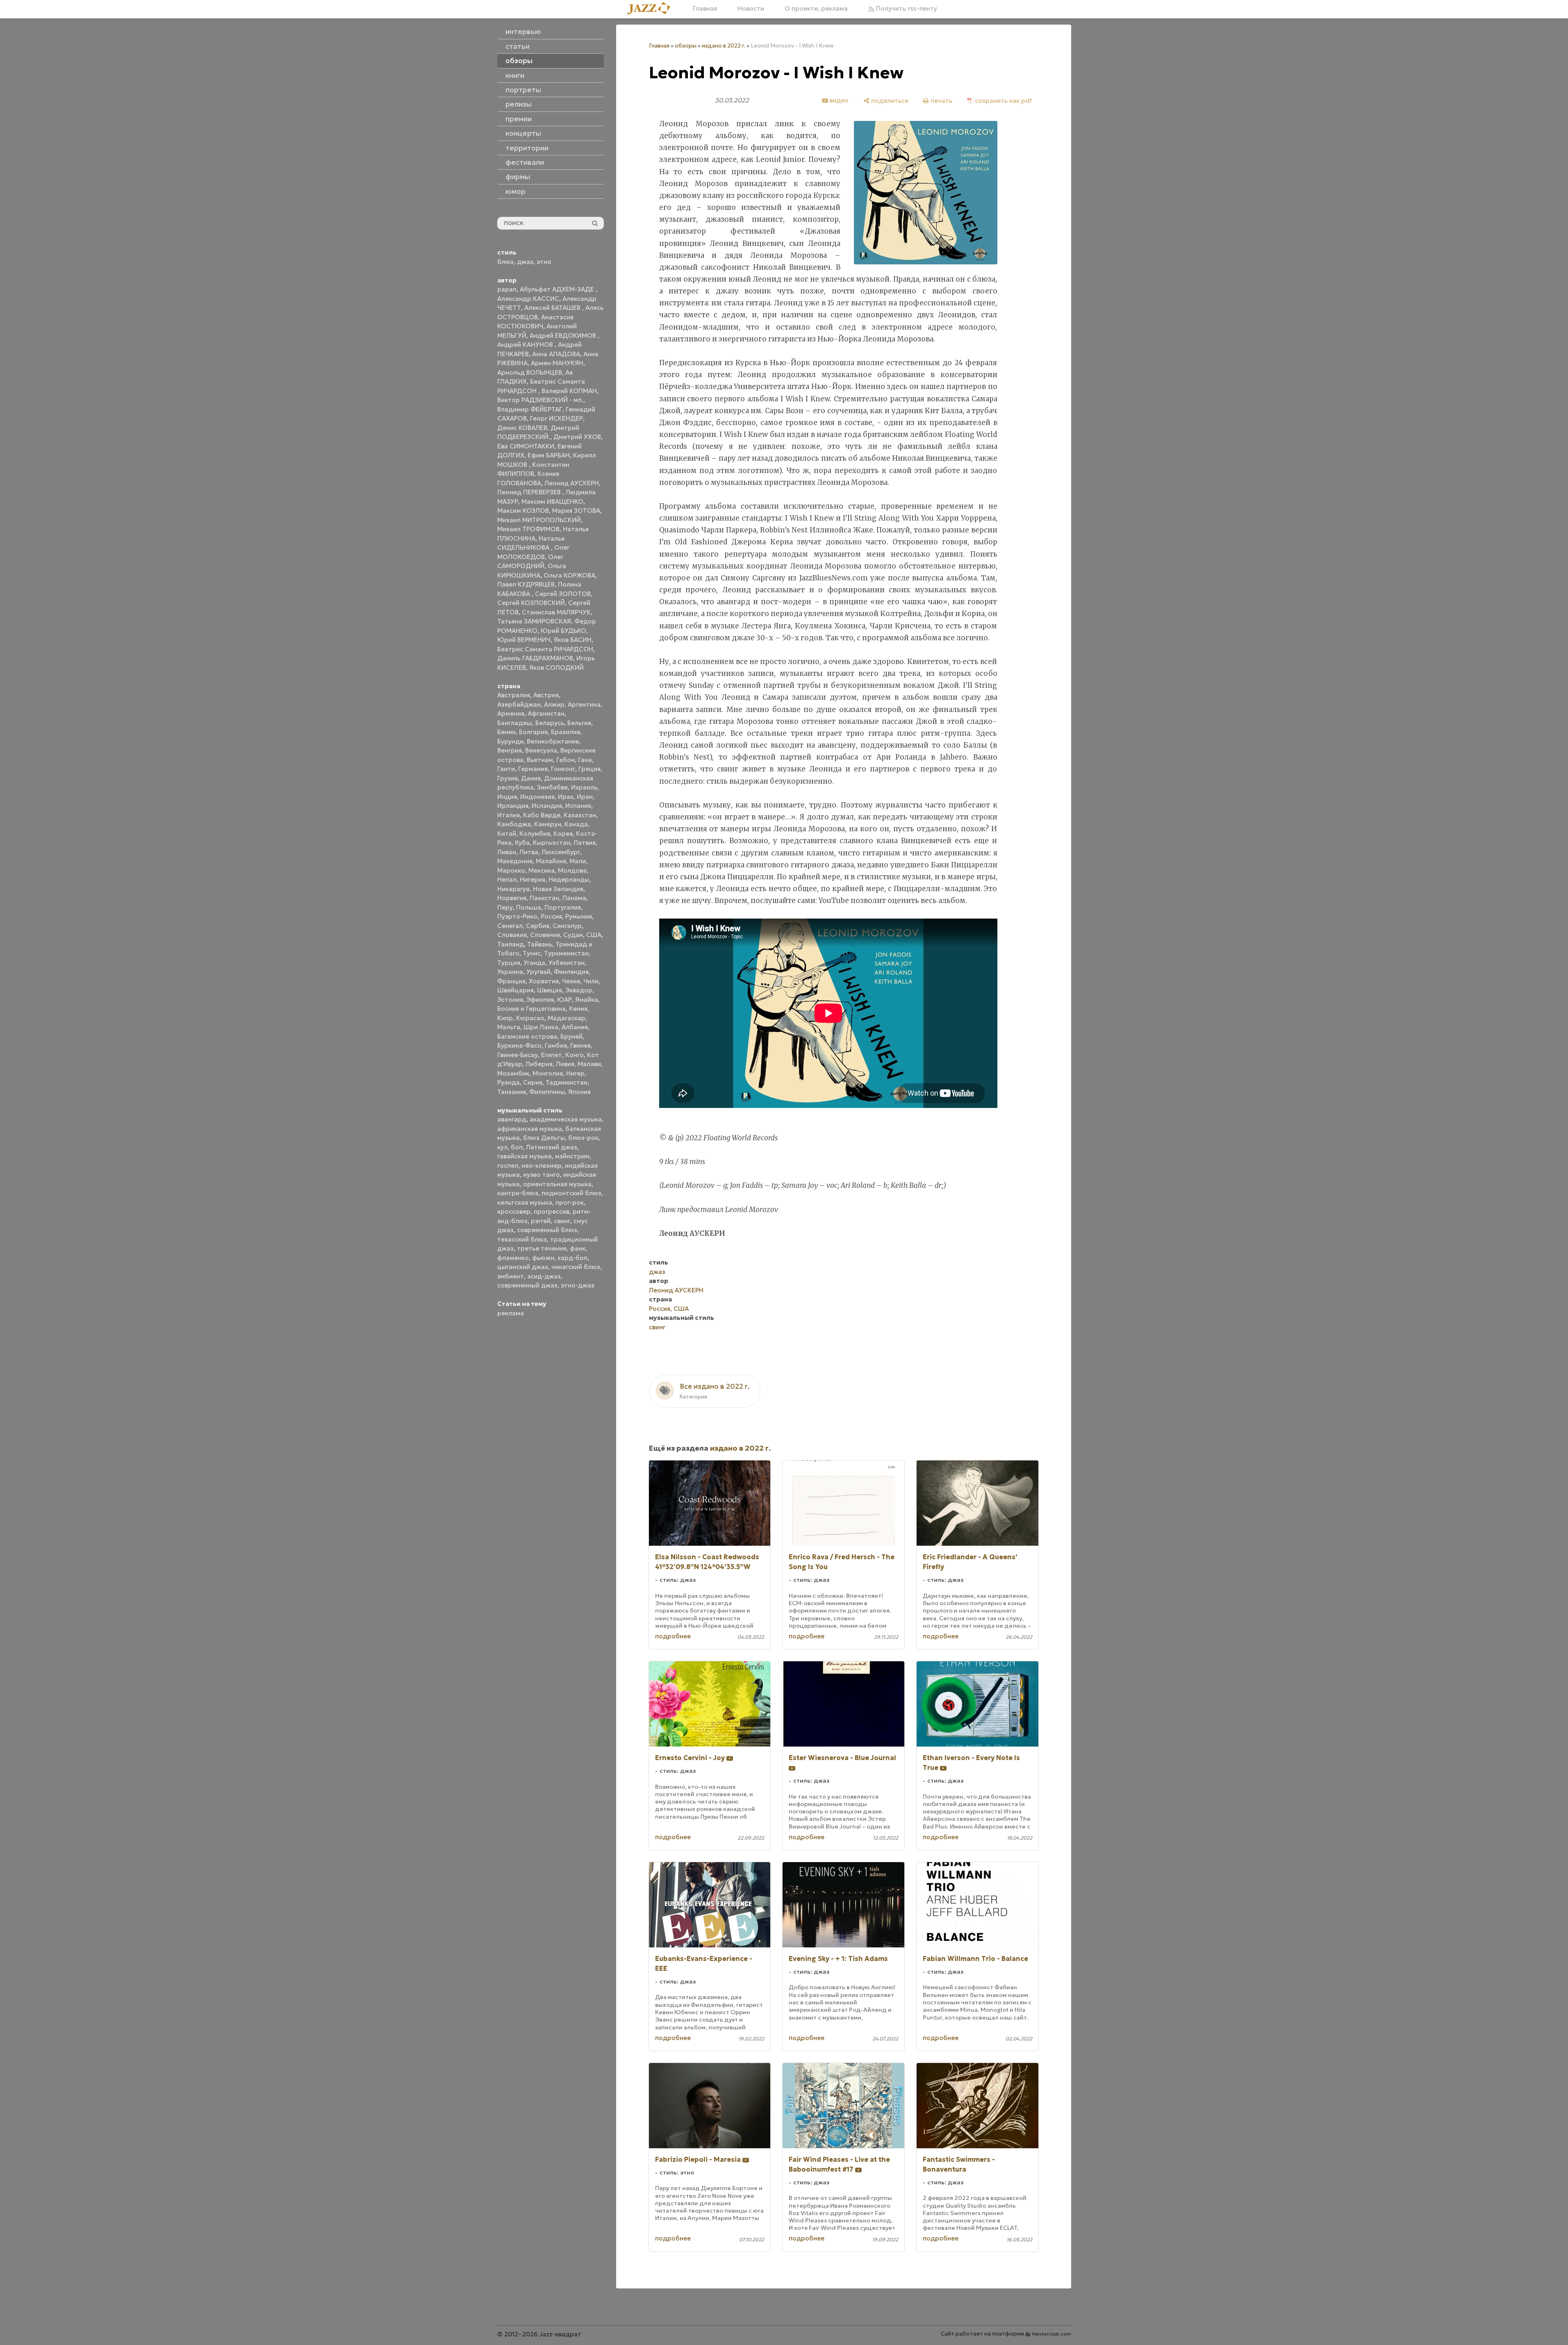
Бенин (506, 732)
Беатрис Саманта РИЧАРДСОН (545, 649)
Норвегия (512, 898)
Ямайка (587, 1000)
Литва (529, 852)
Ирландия (513, 806)
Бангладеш (515, 723)
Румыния (579, 916)
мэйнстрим (572, 1156)
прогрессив (552, 1211)
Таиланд (511, 944)
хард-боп (572, 1258)
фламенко (513, 1258)
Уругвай (538, 972)
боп (517, 1147)
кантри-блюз (518, 1193)
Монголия (548, 1073)
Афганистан (546, 713)
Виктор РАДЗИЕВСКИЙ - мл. (540, 400)
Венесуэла (541, 750)
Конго (575, 1055)
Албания (575, 1027)
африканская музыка (530, 1129)
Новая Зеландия (558, 889)
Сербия (538, 926)
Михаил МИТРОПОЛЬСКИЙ (539, 520)
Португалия (563, 907)
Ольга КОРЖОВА (569, 575)
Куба (522, 843)
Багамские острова (527, 1036)
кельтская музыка (525, 1202)
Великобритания (553, 741)
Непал (507, 879)
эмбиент (511, 1276)
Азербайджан (519, 704)
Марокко (511, 870)
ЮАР (564, 1000)
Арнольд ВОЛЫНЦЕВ (530, 372)
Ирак (566, 797)
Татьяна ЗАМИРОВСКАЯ (534, 621)
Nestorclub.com (1052, 2334)
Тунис (532, 953)
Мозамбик (513, 1073)
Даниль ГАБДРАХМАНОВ (535, 658)
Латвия (585, 843)
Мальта (509, 1027)
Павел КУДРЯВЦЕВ (526, 584)
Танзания (512, 1092)
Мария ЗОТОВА (576, 511)
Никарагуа (513, 889)
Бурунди (510, 741)
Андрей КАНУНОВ (526, 345)
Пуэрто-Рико (517, 916)
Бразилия (566, 732)
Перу (505, 907)
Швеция (550, 990)
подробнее (673, 1636)
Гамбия (556, 1045)
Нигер (575, 1073)
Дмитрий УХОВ (577, 437)
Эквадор (579, 990)
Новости (751, 8)
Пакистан (544, 898)
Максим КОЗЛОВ (523, 511)
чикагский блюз (576, 1267)
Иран (585, 797)
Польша (529, 907)
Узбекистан (567, 963)
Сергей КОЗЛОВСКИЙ (531, 603)
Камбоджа (514, 824)
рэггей (541, 1221)
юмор (515, 191)
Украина (510, 972)
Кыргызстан (552, 843)
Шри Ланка (541, 1027)
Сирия (533, 1082)
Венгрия (510, 750)
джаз (525, 262)
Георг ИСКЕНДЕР (556, 418)
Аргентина (584, 704)
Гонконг (563, 769)
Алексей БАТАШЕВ (553, 308)
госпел (508, 1166)
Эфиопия (540, 1000)
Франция (511, 981)
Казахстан (580, 815)
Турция (509, 963)
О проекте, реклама (816, 8)
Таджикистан (567, 1082)
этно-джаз (578, 1285)
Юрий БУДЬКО (563, 631)
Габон (566, 760)
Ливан (507, 852)
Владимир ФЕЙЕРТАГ (530, 409)
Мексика (542, 870)
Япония (579, 1092)
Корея (563, 834)
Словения (545, 935)
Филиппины (547, 1092)
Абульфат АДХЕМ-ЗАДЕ (558, 289)
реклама (511, 1313)
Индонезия (537, 797)
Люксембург (561, 852)
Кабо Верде (542, 815)
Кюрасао (530, 1018)
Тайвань (540, 944)
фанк (578, 1248)
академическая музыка (566, 1119)
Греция (589, 769)
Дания (531, 778)
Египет (552, 1055)
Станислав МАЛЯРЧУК (556, 612)
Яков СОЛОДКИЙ (556, 668)
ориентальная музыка (557, 1184)
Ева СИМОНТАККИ (526, 446)
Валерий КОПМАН (569, 391)
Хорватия (544, 981)
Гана (585, 760)
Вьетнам (540, 760)
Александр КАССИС (528, 299)
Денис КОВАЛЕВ (522, 428)
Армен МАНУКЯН (557, 363)
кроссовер (514, 1211)
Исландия (547, 806)
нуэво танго (542, 1175)
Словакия (512, 935)
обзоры (686, 46)
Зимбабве (552, 787)
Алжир (554, 704)
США (594, 935)
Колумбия (535, 834)
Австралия (514, 695)
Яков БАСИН (573, 640)
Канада (576, 824)
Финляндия (571, 972)
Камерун (548, 824)
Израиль (584, 787)
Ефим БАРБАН (549, 455)
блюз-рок (583, 1138)
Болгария (533, 732)
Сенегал (510, 926)
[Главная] (652, 9)
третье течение (542, 1248)
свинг (562, 1221)
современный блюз (547, 1230)
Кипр (505, 1018)
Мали (578, 861)
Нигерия (533, 879)
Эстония (510, 1000)
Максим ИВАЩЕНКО (552, 502)
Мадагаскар (567, 1018)
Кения (578, 1009)
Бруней (571, 1036)
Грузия (507, 778)
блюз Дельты (544, 1138)
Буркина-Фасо (519, 1045)
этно (544, 262)
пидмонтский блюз (571, 1193)
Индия (507, 797)
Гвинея (580, 1045)
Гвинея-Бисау (518, 1055)
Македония (515, 861)
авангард (512, 1119)
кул (502, 1147)
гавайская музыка (525, 1156)
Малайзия (551, 861)
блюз (505, 262)
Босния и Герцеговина (531, 1009)
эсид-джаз (544, 1276)
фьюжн (543, 1258)
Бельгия (579, 723)
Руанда (509, 1082)
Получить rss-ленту (906, 8)
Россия (551, 916)
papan (507, 289)
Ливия (565, 1064)
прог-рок (570, 1202)
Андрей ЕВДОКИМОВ (564, 335)
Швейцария (515, 990)
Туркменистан (566, 953)
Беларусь (550, 723)
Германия (533, 769)
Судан (573, 935)
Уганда (534, 963)
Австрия (546, 695)
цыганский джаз (523, 1267)
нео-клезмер (542, 1166)
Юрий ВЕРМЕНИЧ (524, 640)
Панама (574, 898)
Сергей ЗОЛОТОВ (563, 594)
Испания (578, 806)
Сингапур (567, 926)
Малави (589, 1064)
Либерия (539, 1064)
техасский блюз (522, 1239)
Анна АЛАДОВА (556, 354)
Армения (511, 713)
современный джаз (527, 1285)
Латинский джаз (552, 1147)
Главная (705, 8)
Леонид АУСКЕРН (572, 483)
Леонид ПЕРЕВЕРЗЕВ (530, 492)
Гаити (506, 769)
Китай (507, 834)
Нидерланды (569, 879)
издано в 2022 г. (724, 46)
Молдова (572, 870)
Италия (509, 815)
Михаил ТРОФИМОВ (528, 529)
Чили (591, 981)
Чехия (571, 981)
